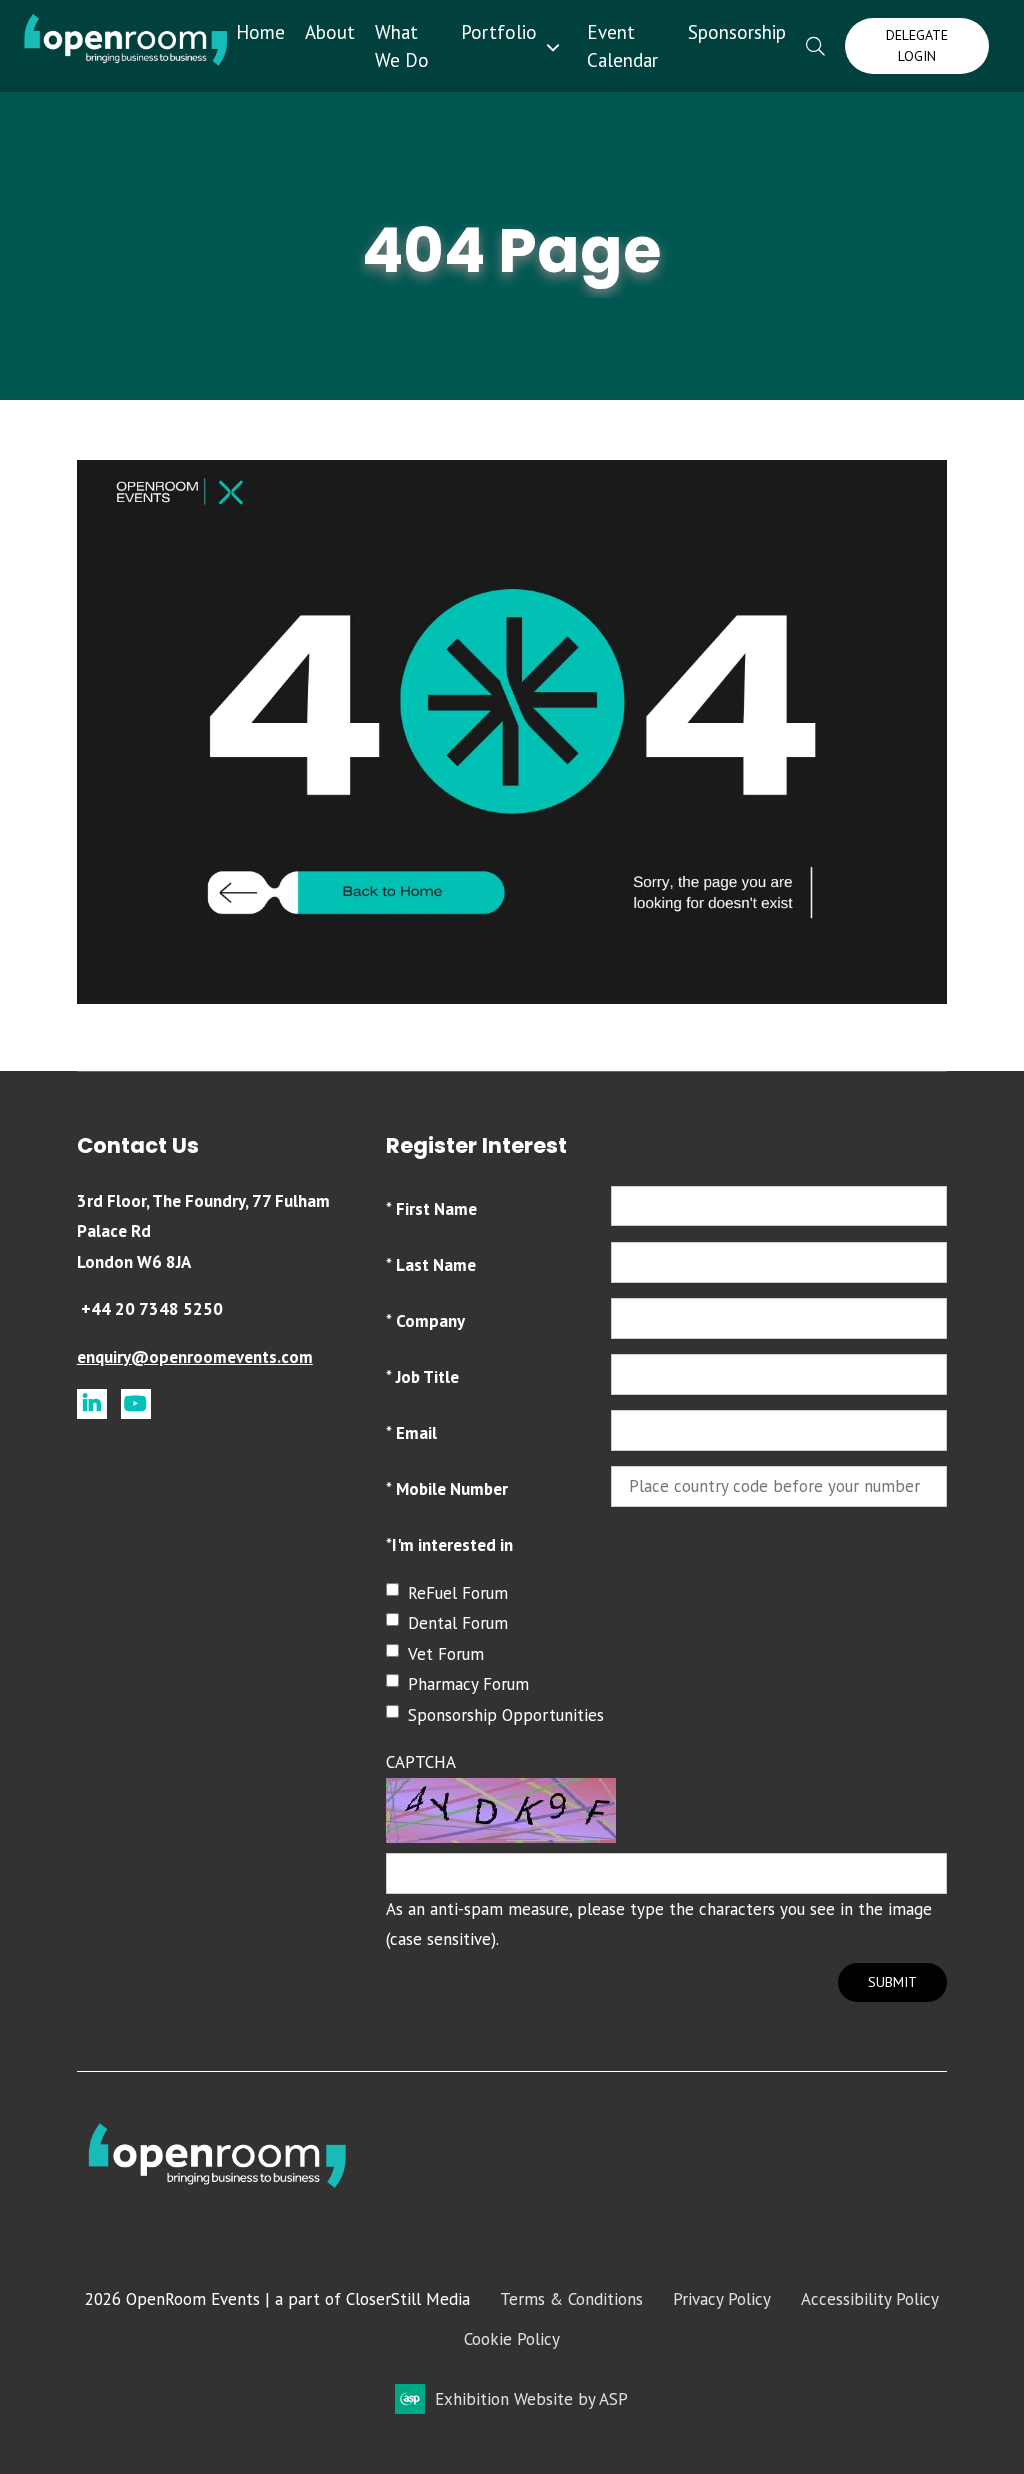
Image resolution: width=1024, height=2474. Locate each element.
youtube (136, 1404)
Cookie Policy (512, 2339)
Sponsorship (737, 32)
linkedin (92, 1404)
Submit (892, 1982)
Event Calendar (622, 46)
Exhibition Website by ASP (531, 2399)
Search (815, 46)
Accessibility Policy (870, 2299)
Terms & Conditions (571, 2299)
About (330, 32)
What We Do (402, 46)
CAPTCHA (421, 1762)
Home (260, 32)
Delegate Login (917, 45)
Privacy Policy (722, 2299)
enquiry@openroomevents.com (195, 1357)
